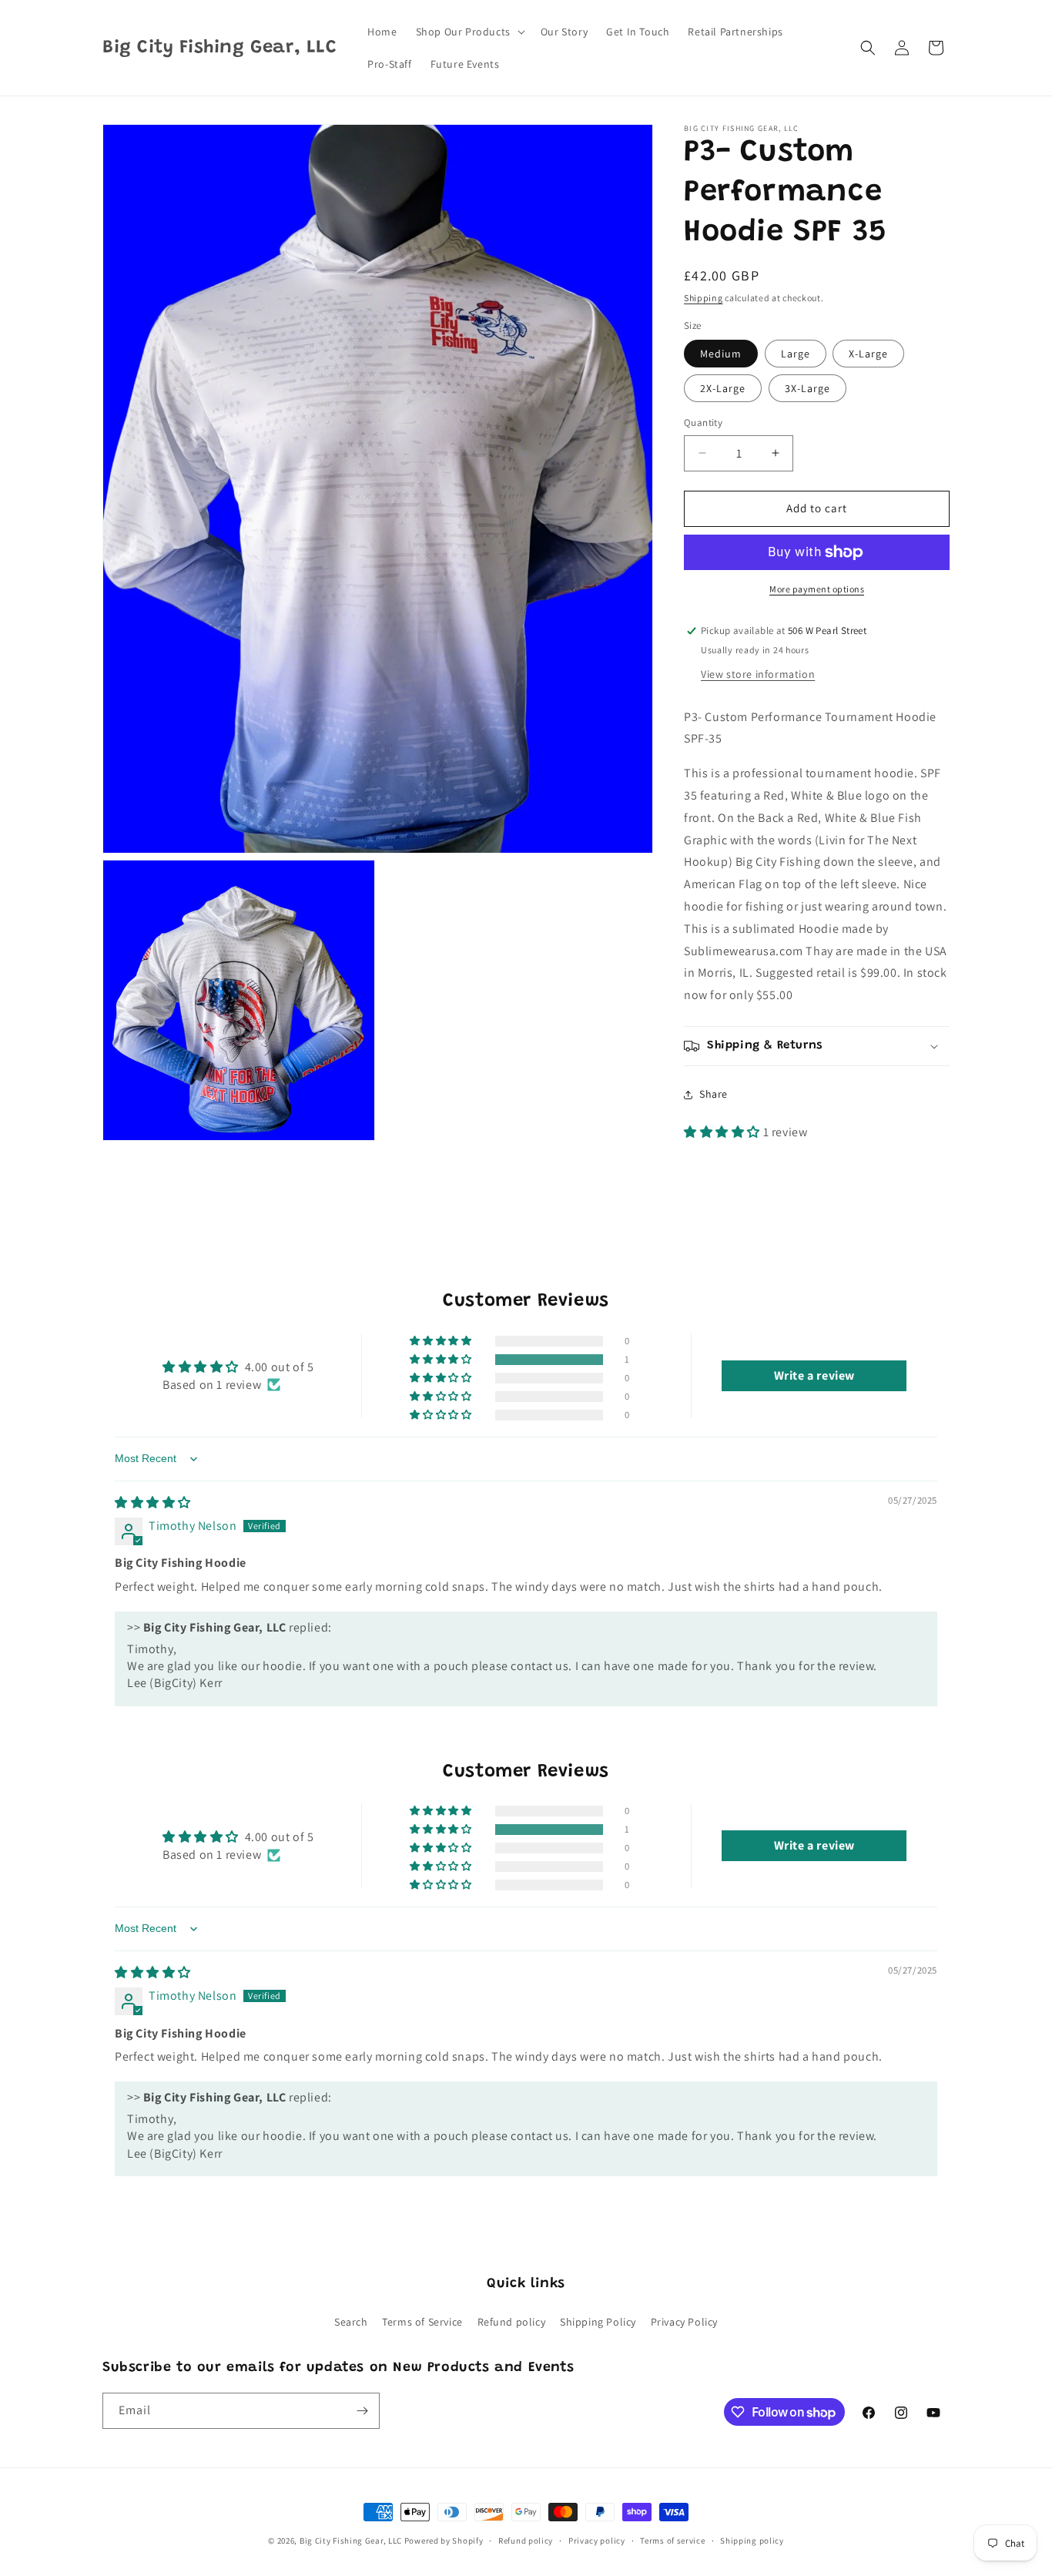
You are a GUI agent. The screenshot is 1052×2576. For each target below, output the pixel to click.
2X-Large (723, 388)
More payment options (817, 589)
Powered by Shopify (444, 2541)
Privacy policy (597, 2541)
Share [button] (714, 1094)
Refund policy (512, 2322)
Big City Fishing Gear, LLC (351, 2541)
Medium (721, 354)
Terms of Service (422, 2322)
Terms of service (672, 2541)
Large (796, 354)
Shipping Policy (598, 2322)
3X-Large (807, 388)
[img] (153, 1503)
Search (351, 2322)
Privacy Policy (684, 2322)
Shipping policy (752, 2541)
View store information (758, 674)
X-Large (868, 354)
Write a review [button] (814, 1375)
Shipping (704, 298)
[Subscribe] (362, 2411)
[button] (469, 32)
